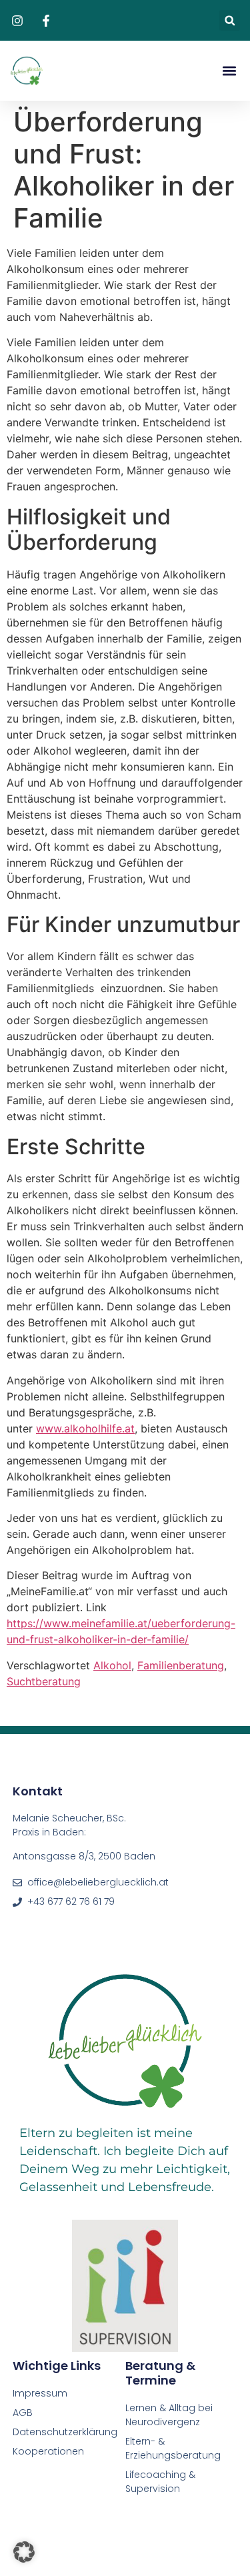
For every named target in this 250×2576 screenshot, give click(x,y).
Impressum (40, 2393)
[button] (230, 20)
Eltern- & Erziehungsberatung (173, 2448)
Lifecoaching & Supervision (160, 2482)
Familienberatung (181, 1665)
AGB (23, 2413)
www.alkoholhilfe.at (85, 1428)
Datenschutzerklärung (65, 2432)
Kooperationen (50, 2451)
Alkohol (112, 1665)
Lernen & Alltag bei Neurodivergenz (169, 2415)
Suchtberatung (44, 1681)
